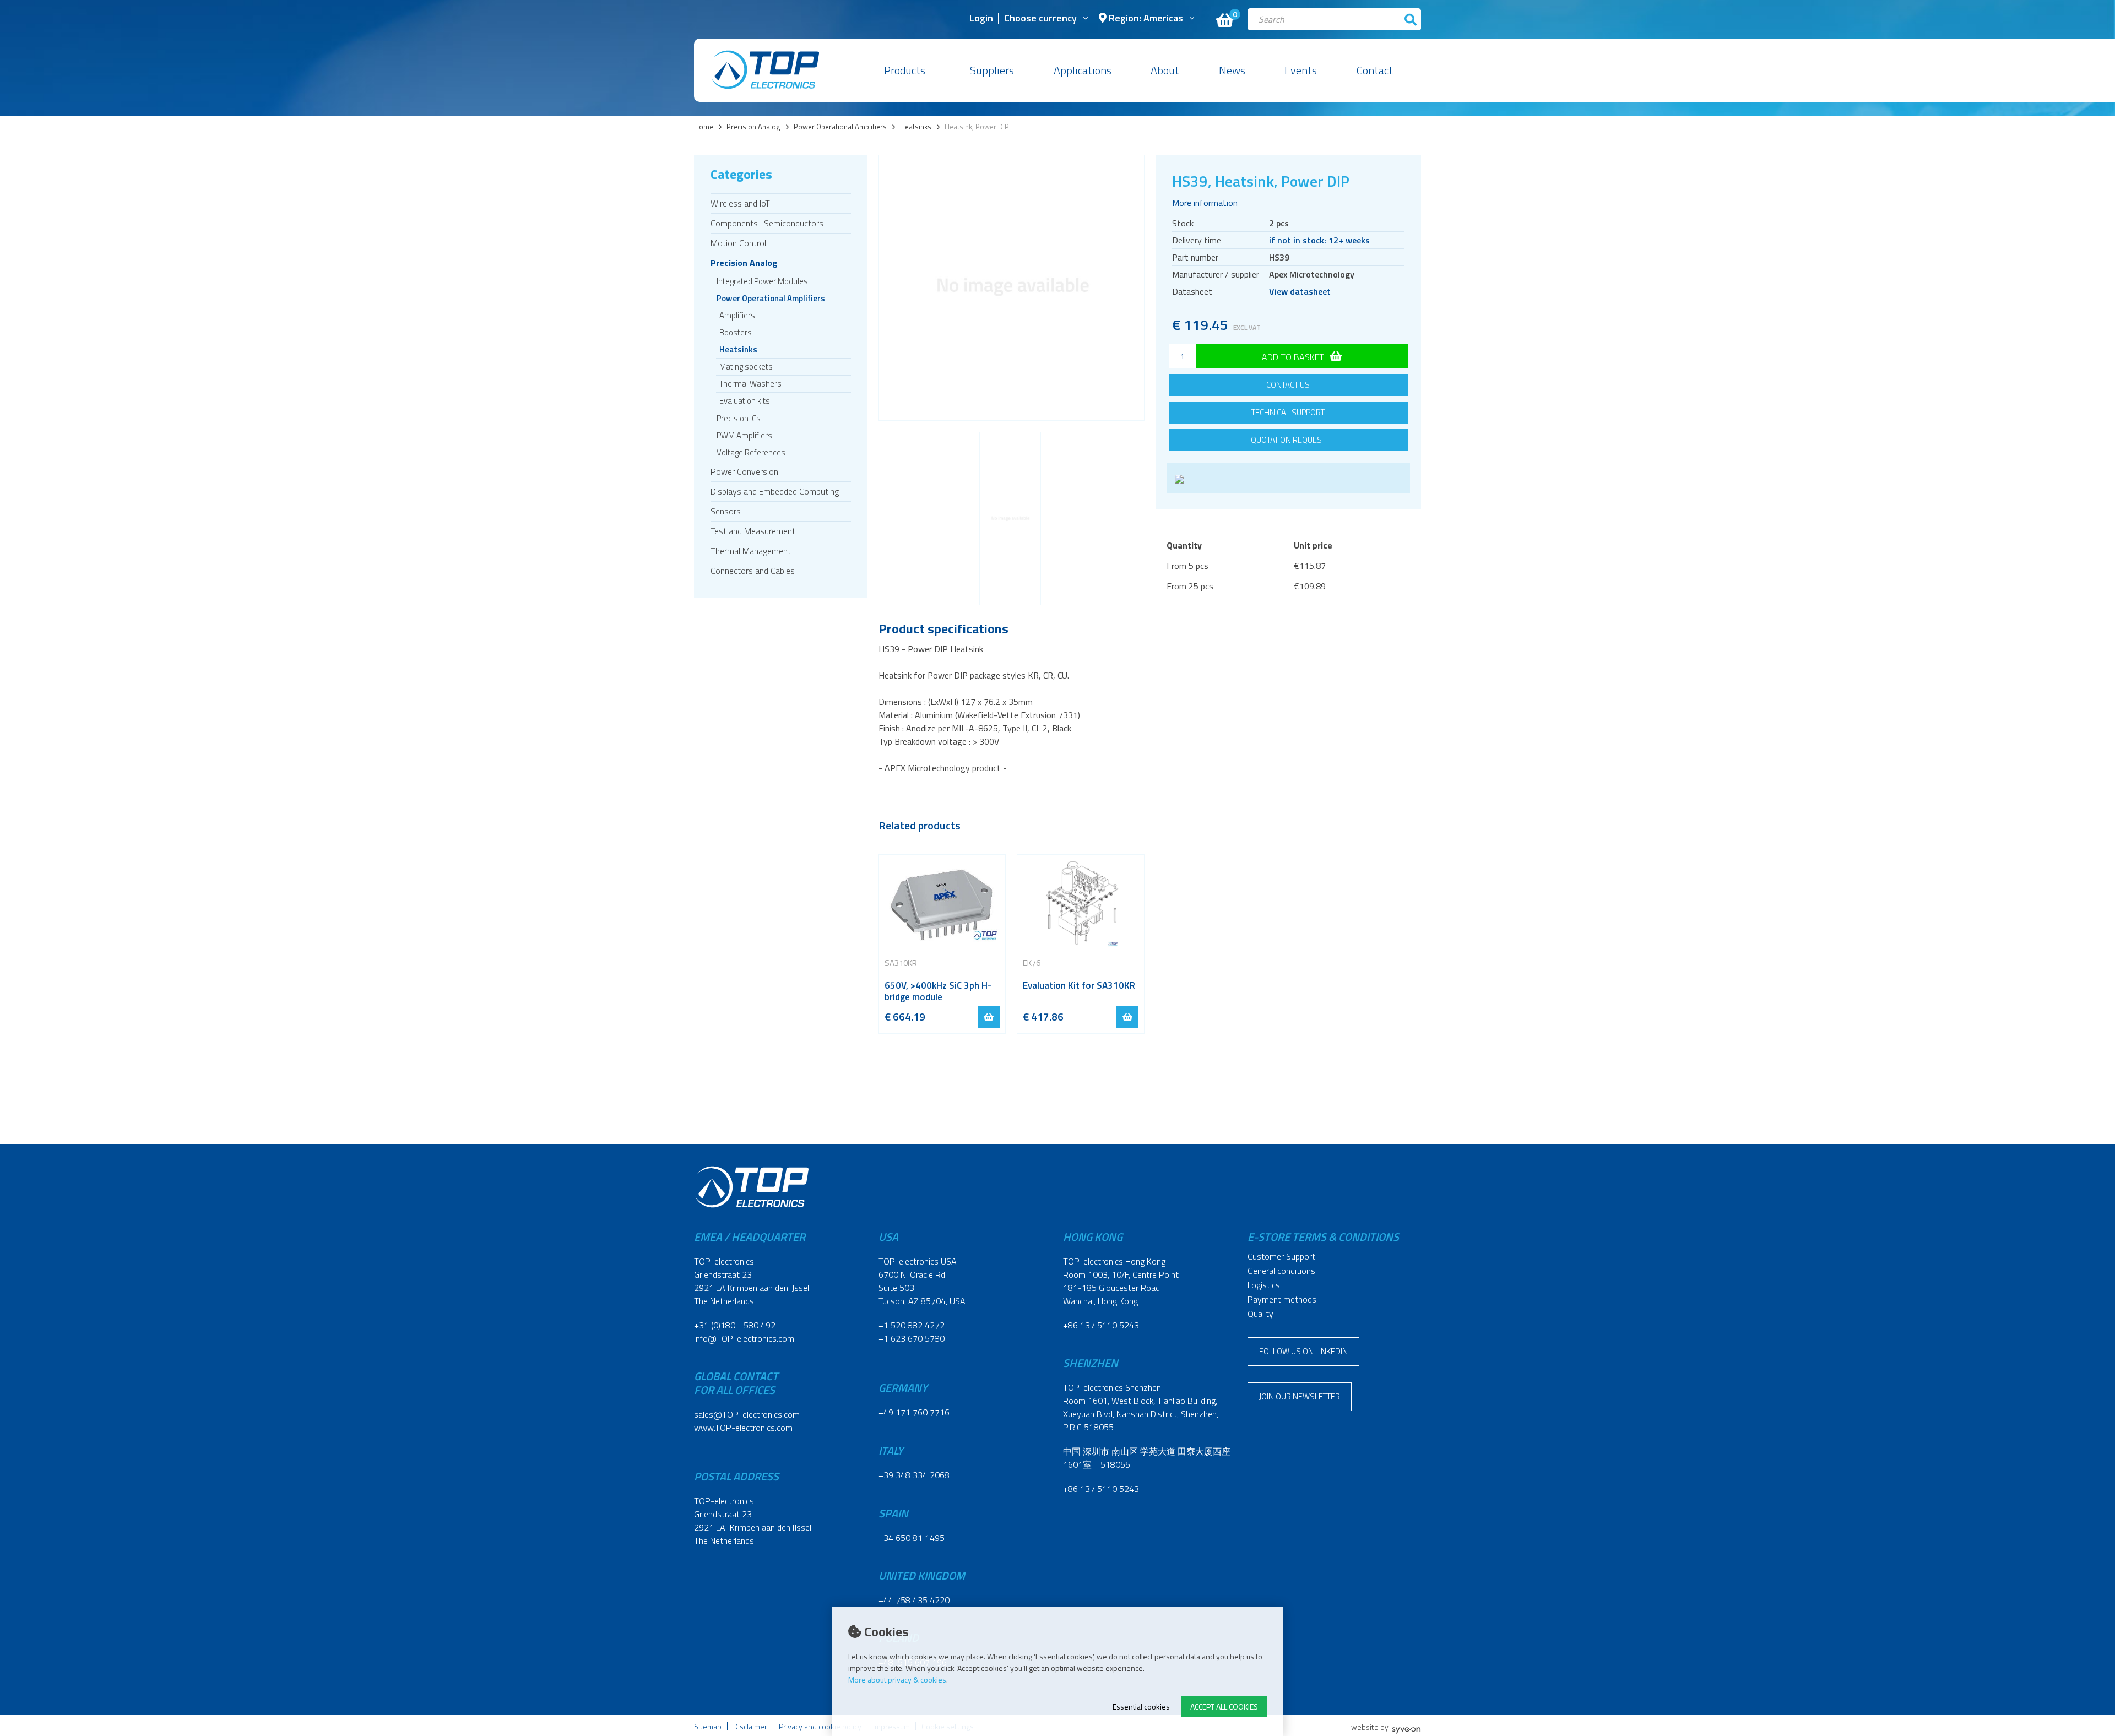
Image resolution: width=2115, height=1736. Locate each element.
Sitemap (708, 1726)
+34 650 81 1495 (912, 1538)
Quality (1260, 1314)
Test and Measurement (753, 531)
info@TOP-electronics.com (744, 1338)
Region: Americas (1145, 19)
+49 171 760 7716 (914, 1412)
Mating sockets (746, 367)
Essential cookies (1141, 1707)
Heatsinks (916, 127)
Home (704, 127)
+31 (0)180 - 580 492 (735, 1325)
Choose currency (1040, 19)
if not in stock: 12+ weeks (1319, 240)
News (1232, 70)
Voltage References (751, 452)
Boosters (736, 332)
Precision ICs (739, 418)
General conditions (1281, 1271)
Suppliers (992, 70)
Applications (1083, 70)
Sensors (726, 511)
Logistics (1264, 1285)
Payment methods (1282, 1299)
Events (1301, 70)
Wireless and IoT (740, 203)
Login (981, 19)
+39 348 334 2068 (914, 1475)
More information (1205, 203)
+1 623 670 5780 (912, 1338)
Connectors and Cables (753, 571)
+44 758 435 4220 (914, 1600)
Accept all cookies (1224, 1707)
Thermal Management (751, 551)
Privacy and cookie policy (820, 1726)
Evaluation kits (745, 401)
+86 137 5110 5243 (1101, 1325)
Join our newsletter (1300, 1396)
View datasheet (1300, 291)
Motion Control (738, 243)
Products (905, 70)
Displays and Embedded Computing (775, 491)
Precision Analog (753, 127)
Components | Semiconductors (767, 223)
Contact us (1288, 385)
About (1165, 70)
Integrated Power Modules (762, 281)
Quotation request (1288, 440)
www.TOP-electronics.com (743, 1428)
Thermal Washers (750, 384)
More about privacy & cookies (897, 1680)
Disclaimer (750, 1726)
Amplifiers (737, 315)
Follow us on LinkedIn (1303, 1351)
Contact (1375, 70)
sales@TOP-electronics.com (747, 1414)
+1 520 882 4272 (912, 1325)
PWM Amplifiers (744, 435)
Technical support (1288, 412)
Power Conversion (744, 471)
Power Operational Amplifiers (840, 127)
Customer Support (1281, 1256)
